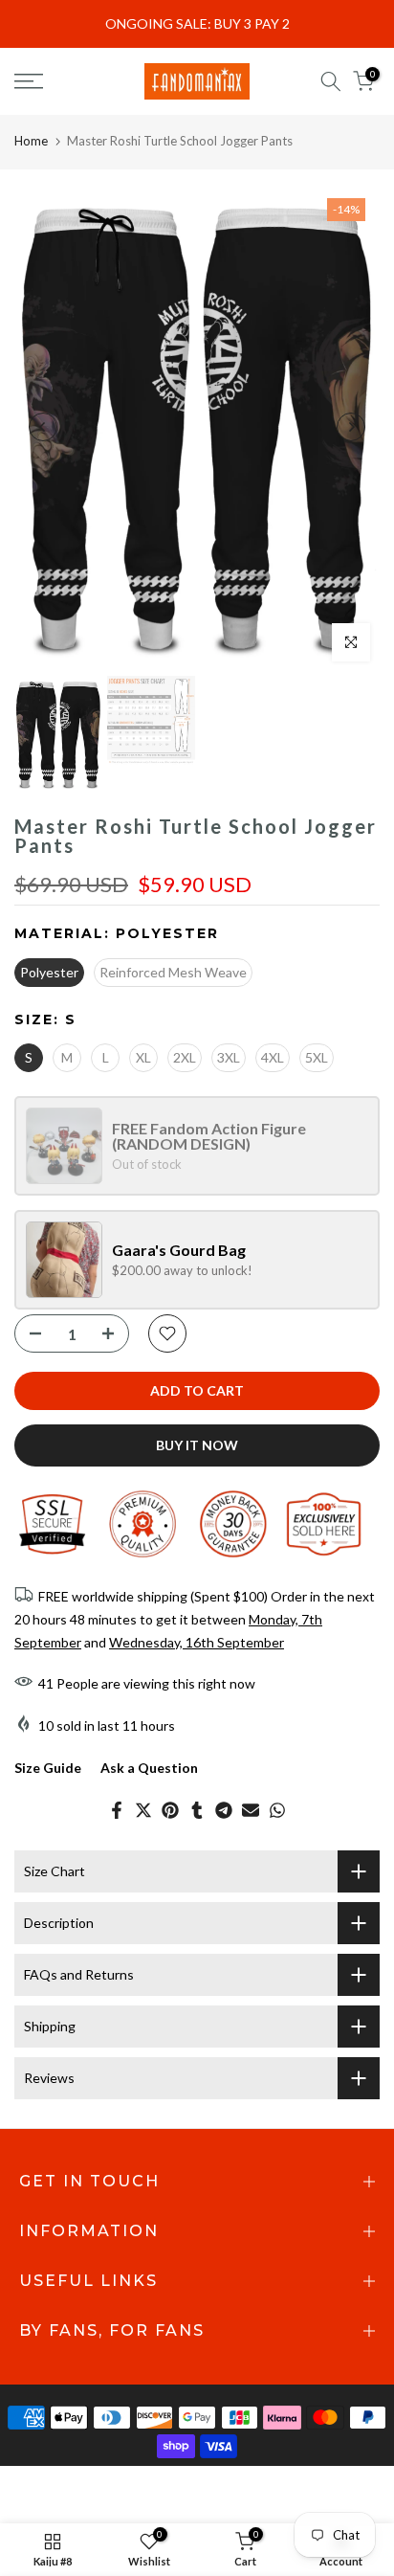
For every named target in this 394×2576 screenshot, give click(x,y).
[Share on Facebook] (117, 1810)
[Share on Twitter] (143, 1810)
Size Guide (48, 1768)
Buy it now (197, 1445)
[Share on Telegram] (224, 1810)
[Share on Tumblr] (197, 1810)
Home (31, 141)
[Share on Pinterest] (170, 1810)
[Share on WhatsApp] (277, 1810)
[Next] (351, 427)
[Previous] (43, 427)
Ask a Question (149, 1768)
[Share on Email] (251, 1810)
